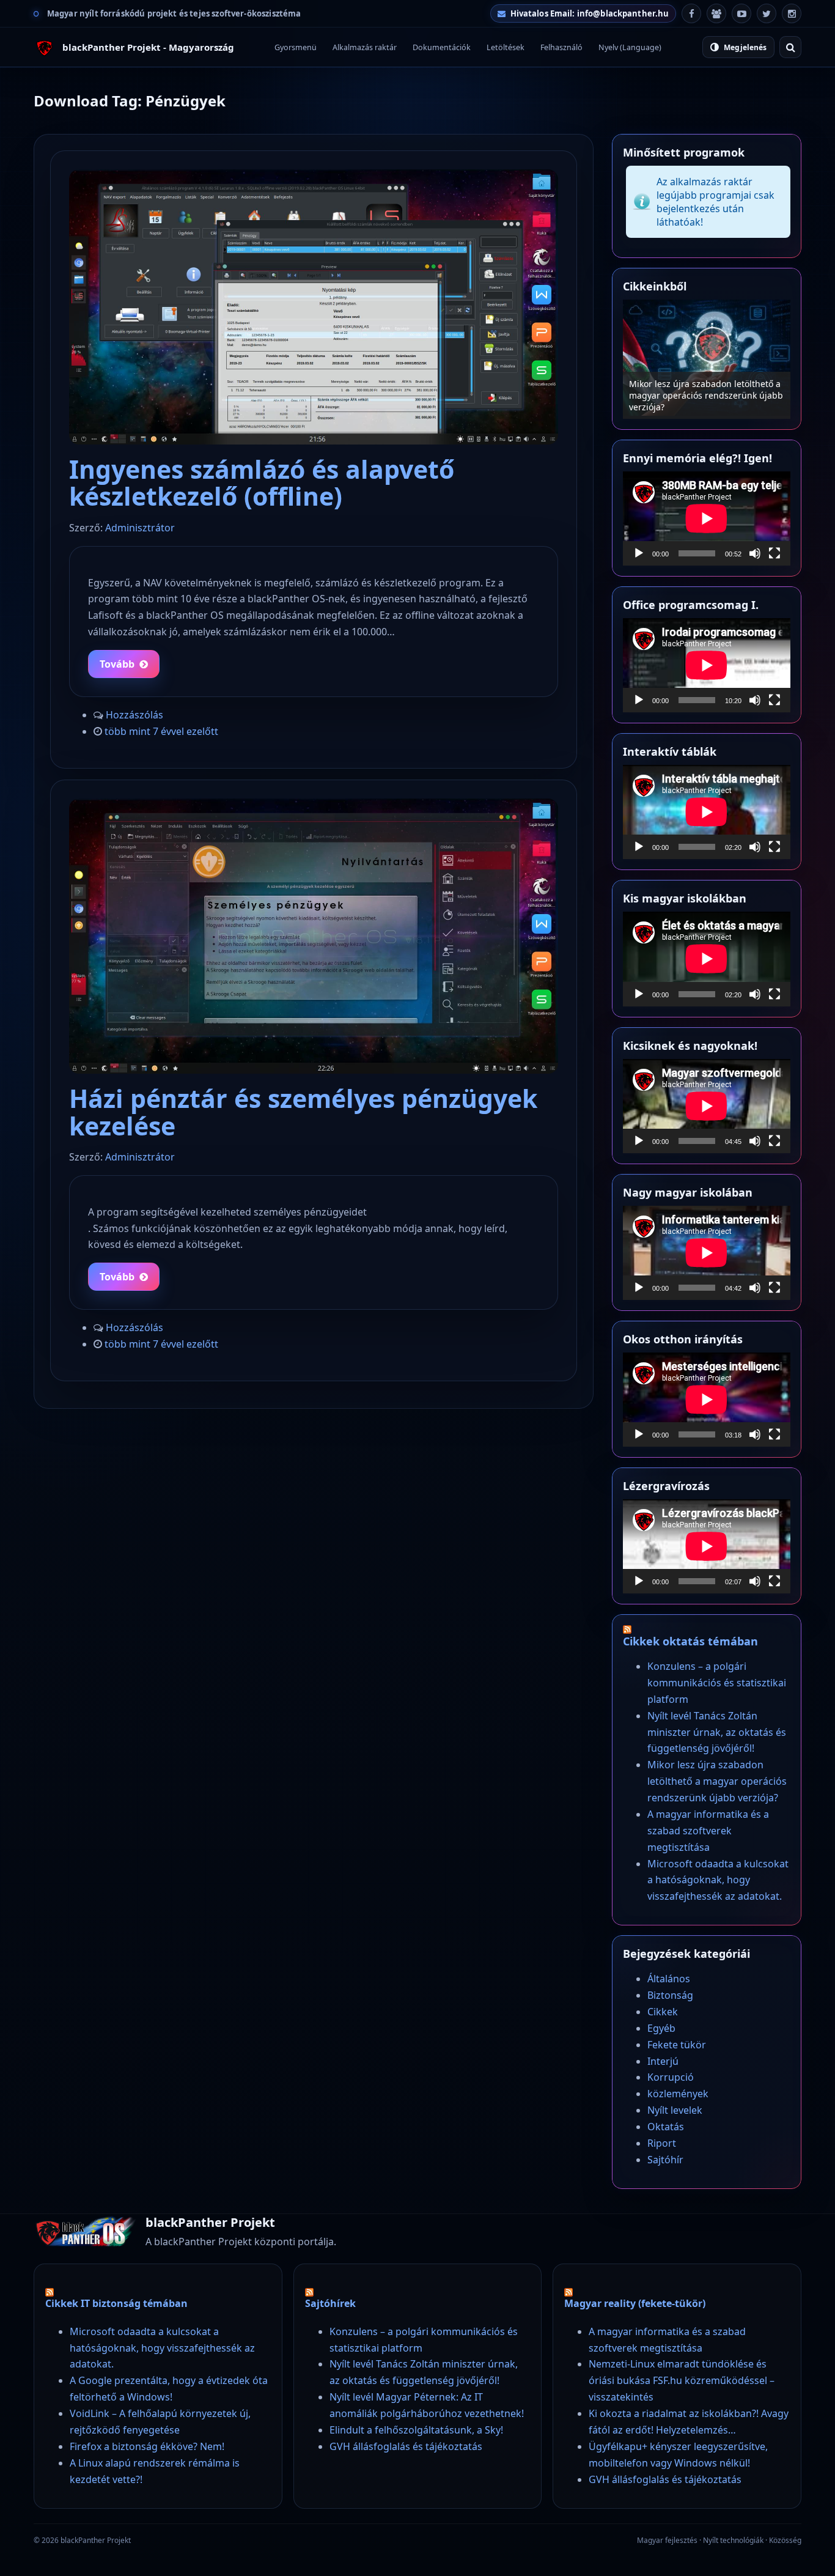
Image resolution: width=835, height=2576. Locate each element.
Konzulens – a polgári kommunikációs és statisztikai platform (717, 1683)
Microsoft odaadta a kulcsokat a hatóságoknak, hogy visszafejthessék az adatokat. (718, 1880)
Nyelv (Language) (630, 47)
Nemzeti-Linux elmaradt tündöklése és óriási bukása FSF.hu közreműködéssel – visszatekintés (682, 2380)
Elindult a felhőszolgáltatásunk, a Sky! (416, 2430)
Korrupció (671, 2077)
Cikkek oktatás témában (690, 1641)
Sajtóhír (665, 2160)
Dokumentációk (442, 47)
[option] (707, 359)
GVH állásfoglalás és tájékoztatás (406, 2446)
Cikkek (663, 2012)
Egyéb (661, 2028)
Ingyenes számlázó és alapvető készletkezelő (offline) (262, 482)
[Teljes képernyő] (774, 553)
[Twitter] (767, 13)
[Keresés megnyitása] (790, 47)
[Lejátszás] (639, 553)
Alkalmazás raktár (365, 47)
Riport (662, 2143)
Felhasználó (561, 47)
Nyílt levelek (675, 2110)
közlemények (678, 2094)
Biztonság (670, 1995)
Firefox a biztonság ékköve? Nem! (147, 2446)
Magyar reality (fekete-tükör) (635, 2303)
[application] (707, 519)
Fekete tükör (677, 2045)
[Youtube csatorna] (741, 13)
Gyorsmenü (296, 47)
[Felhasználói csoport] (716, 13)
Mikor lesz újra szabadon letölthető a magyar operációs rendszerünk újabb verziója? (717, 1781)
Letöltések (506, 47)
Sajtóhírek (330, 2303)
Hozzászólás (134, 715)
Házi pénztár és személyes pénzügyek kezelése (303, 1112)
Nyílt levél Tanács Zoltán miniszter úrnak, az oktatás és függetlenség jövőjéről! (717, 1732)
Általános (669, 1979)
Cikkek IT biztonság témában (116, 2303)
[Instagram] (792, 13)
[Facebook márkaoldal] (691, 13)
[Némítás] (755, 553)
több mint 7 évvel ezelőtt (161, 731)
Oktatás (666, 2127)
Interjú (663, 2061)
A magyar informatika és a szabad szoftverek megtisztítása (699, 401)
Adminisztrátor (140, 528)
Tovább (117, 664)
